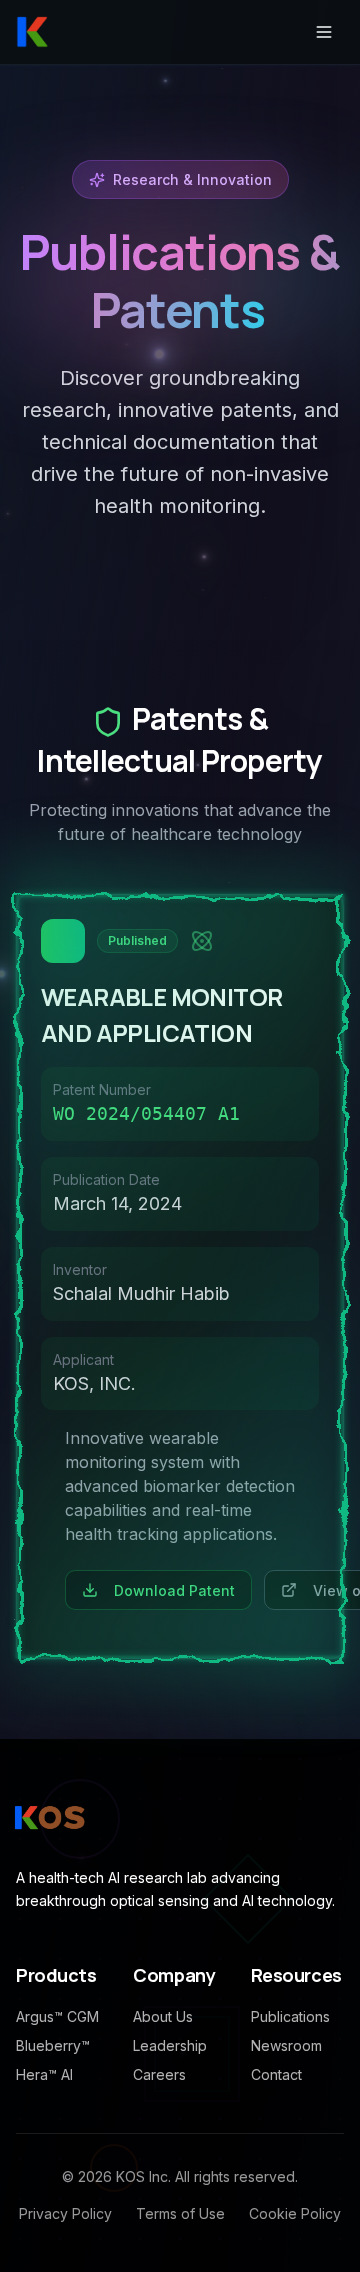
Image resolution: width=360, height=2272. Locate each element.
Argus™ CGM (57, 2016)
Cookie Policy (295, 2213)
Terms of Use (180, 2213)
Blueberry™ (53, 2045)
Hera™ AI (44, 2074)
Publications (290, 2016)
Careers (159, 2074)
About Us (163, 2016)
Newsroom (286, 2045)
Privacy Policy (65, 2213)
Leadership (170, 2045)
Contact (276, 2074)
